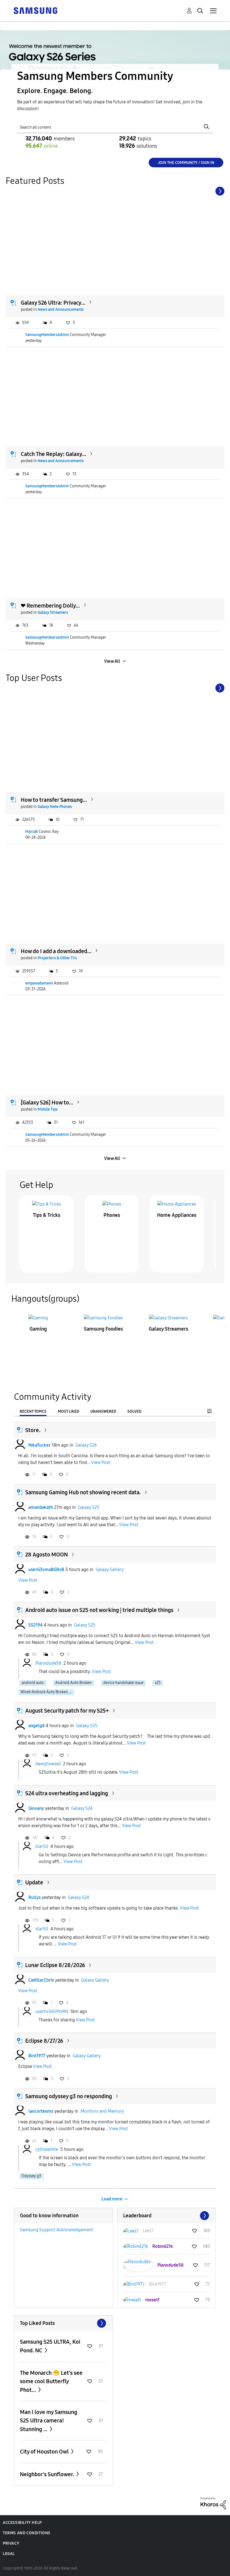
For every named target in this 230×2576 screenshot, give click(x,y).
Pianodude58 (48, 1663)
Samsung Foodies (103, 1329)
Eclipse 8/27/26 (44, 2041)
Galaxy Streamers (53, 612)
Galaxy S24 (82, 1808)
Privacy (11, 2543)
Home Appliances (177, 1215)
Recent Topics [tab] (33, 1411)
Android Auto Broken (73, 1683)
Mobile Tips (48, 1109)
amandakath (41, 1507)
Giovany (36, 1808)
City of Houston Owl (45, 2452)
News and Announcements (61, 310)
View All (112, 661)
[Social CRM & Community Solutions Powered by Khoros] (213, 2503)
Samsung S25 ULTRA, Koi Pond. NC (50, 2346)
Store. (33, 1430)
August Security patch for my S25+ (67, 1711)
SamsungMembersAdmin (47, 335)
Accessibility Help (22, 2523)
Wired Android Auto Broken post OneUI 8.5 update (47, 1692)
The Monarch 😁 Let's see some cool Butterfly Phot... (51, 2381)
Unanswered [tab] (103, 1411)
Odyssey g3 (31, 2176)
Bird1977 (37, 2056)
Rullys (34, 1897)
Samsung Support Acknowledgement (57, 2230)
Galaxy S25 (89, 1507)
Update (34, 1882)
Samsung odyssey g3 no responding (69, 2096)
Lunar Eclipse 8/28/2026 (55, 1965)
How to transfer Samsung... (54, 800)
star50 (42, 1846)
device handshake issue (123, 1683)
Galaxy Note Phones (55, 807)
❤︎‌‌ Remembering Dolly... (50, 606)
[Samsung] (35, 10)
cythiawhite (47, 2149)
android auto (33, 1683)
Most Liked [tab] (68, 1411)
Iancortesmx (41, 2111)
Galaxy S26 (86, 1445)
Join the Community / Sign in (186, 163)
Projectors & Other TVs (57, 958)
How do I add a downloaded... (56, 951)
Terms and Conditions (27, 2533)
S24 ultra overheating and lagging (67, 1793)
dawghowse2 (48, 1764)
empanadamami (39, 983)
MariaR (32, 832)
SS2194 (35, 1625)
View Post (101, 1462)
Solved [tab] (134, 1411)
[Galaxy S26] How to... (47, 1102)
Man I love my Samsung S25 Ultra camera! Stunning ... (49, 2421)
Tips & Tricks (47, 1215)
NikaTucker (39, 1445)
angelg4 (36, 1726)
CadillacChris (41, 1980)
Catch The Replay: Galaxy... (53, 454)
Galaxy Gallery (110, 1570)
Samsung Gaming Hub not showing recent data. (83, 1492)
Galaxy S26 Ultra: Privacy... (53, 303)
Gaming (38, 1329)
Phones (112, 1215)
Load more (112, 2199)
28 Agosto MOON (47, 1555)
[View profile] (20, 1445)
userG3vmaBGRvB (46, 1570)
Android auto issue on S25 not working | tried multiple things (99, 1610)
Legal (9, 2554)
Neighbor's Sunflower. (48, 2474)
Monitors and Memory (102, 2111)
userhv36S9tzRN (52, 2011)
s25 (158, 1683)
